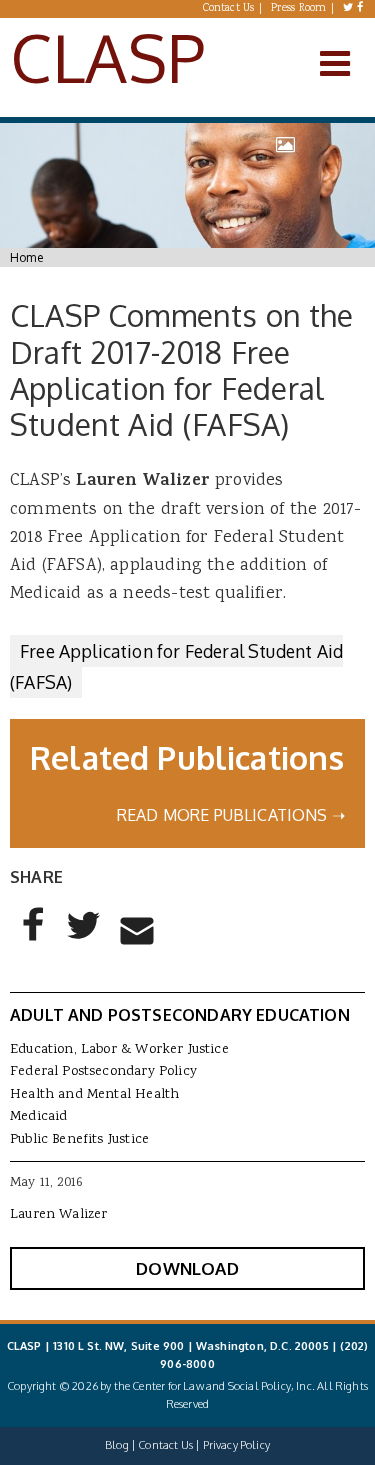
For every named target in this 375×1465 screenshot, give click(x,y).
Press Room (299, 9)
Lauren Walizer (58, 1215)
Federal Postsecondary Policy (103, 1072)
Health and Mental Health (94, 1095)
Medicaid (38, 1117)
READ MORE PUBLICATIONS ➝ (231, 815)
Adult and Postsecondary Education (180, 1015)
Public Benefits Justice (79, 1140)
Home (26, 257)
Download (187, 1268)
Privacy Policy (236, 1445)
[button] (34, 941)
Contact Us (229, 9)
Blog (117, 1445)
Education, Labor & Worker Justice (119, 1050)
